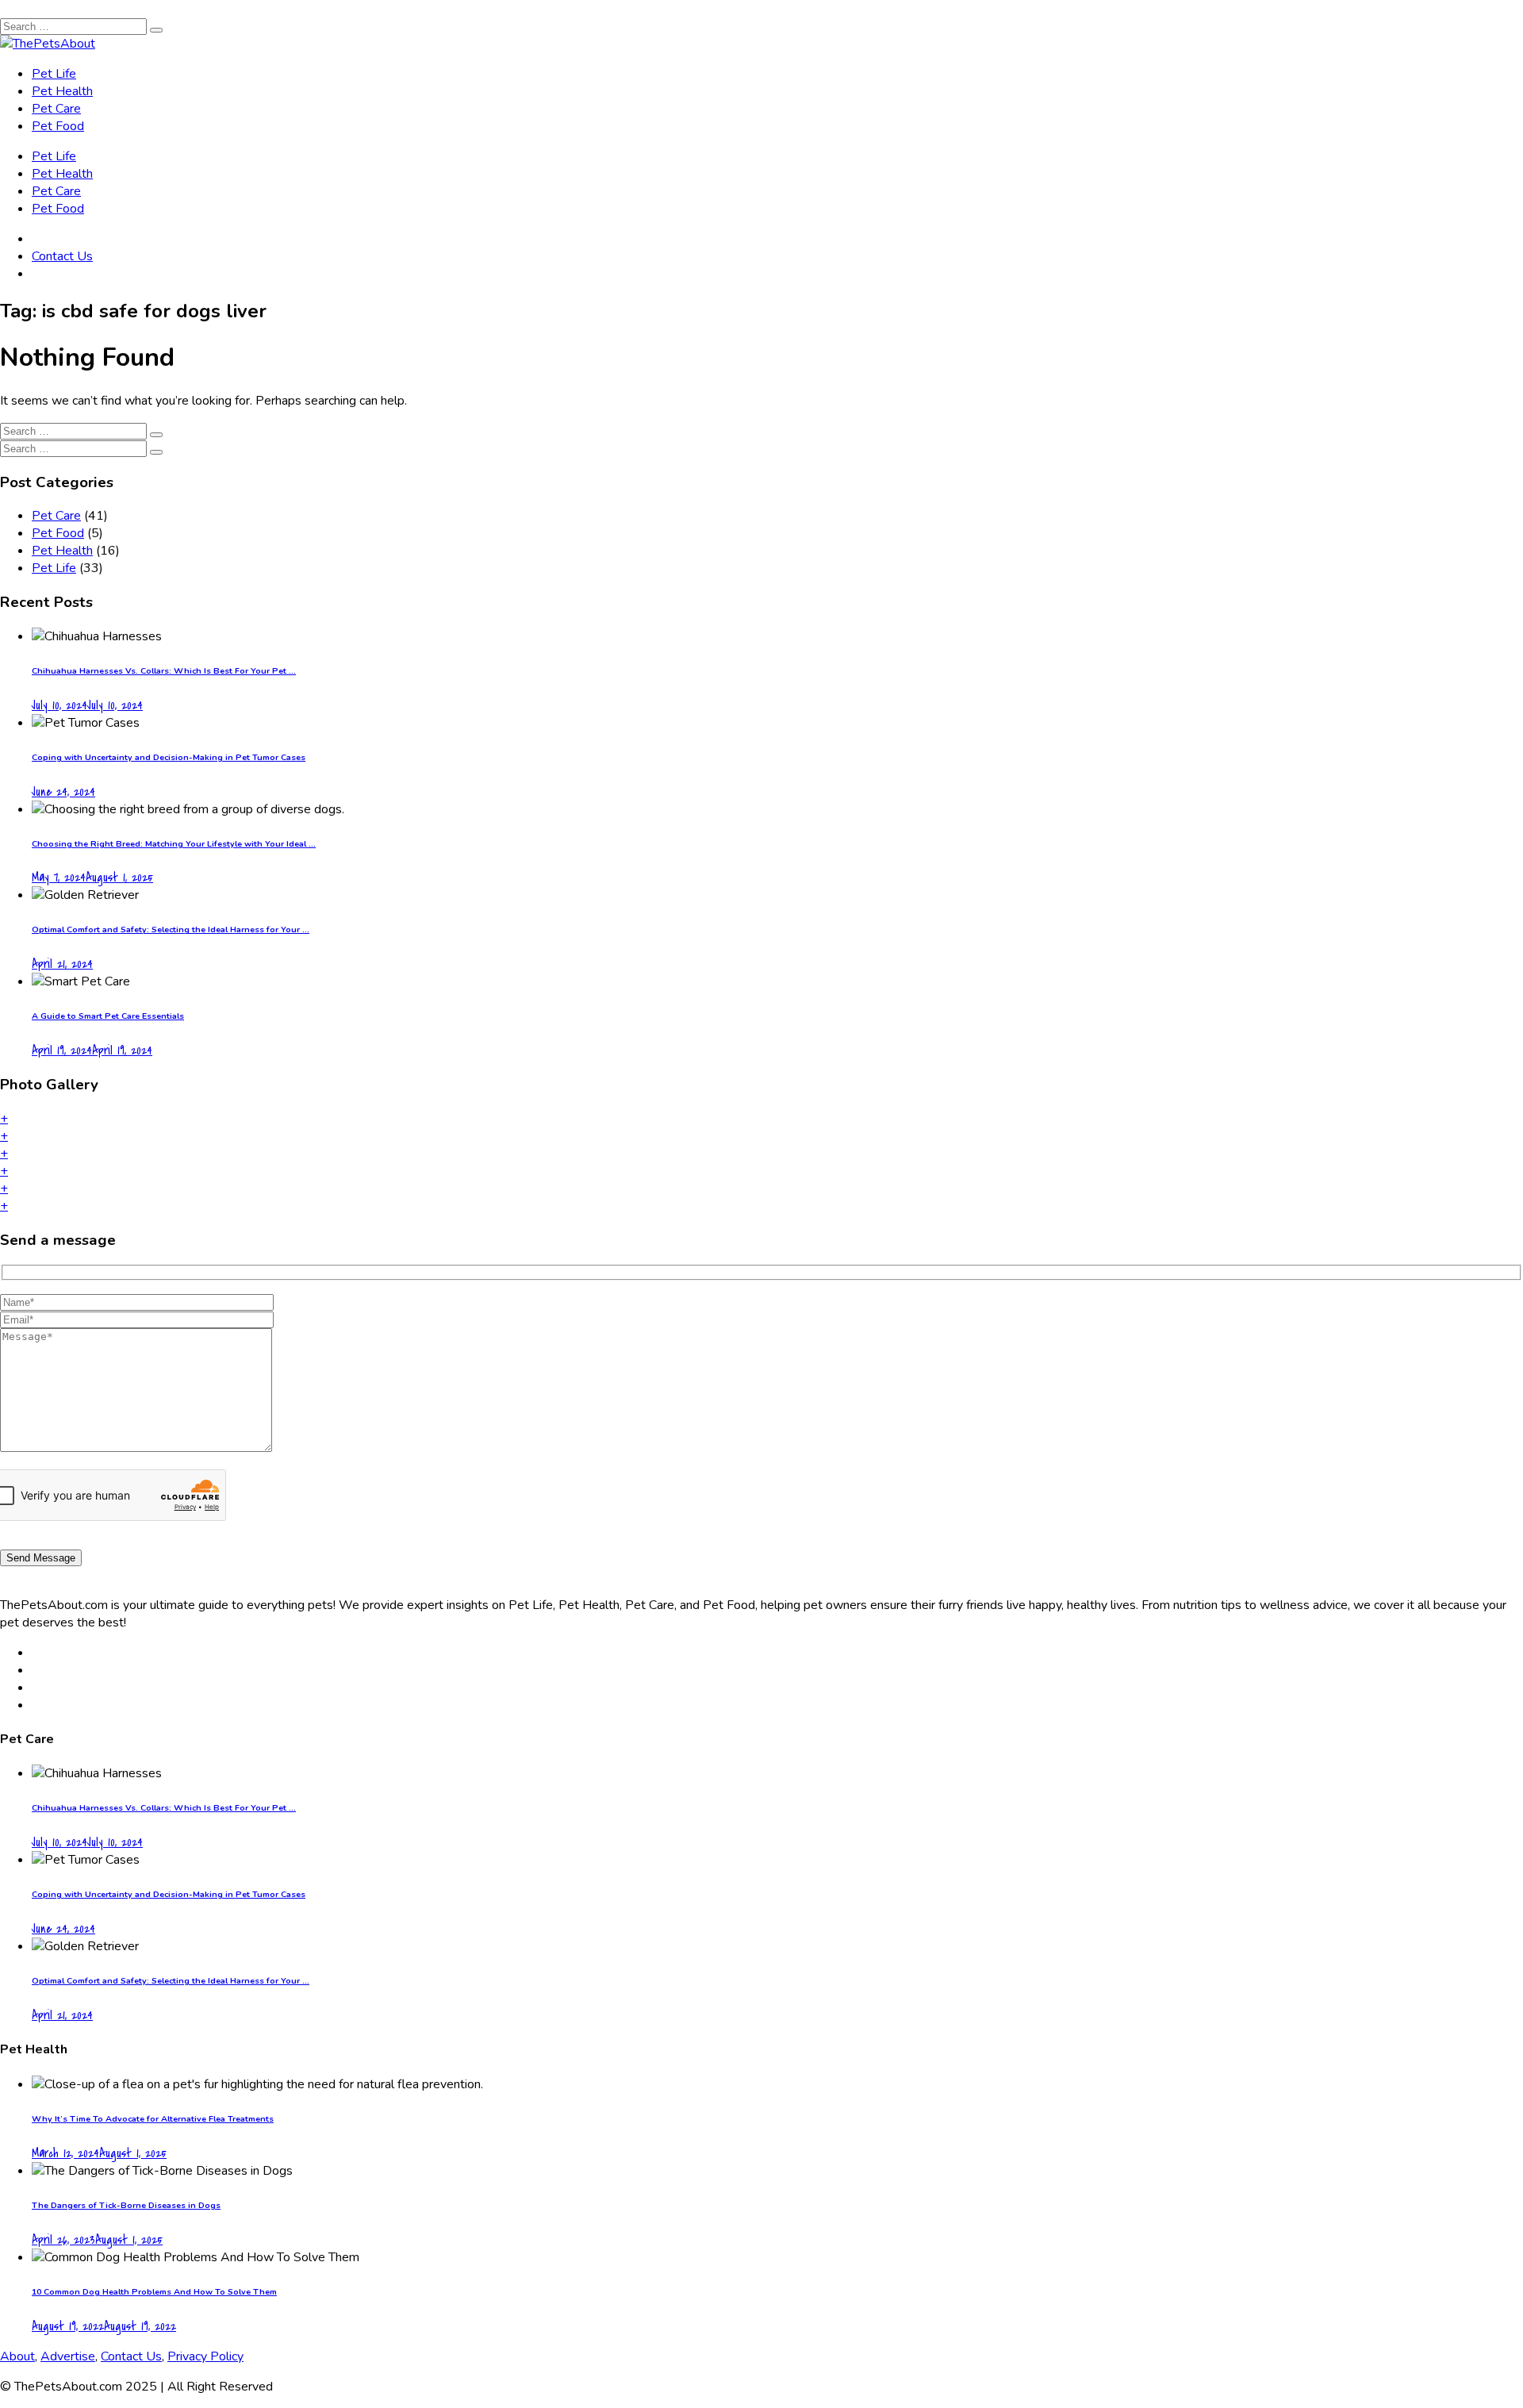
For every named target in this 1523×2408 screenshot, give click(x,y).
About (17, 2356)
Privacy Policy (205, 2356)
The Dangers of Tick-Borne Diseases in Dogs (126, 2205)
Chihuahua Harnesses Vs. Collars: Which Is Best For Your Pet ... (164, 671)
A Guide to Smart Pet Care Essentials (108, 1016)
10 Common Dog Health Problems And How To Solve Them (154, 2292)
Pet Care (56, 109)
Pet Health (62, 91)
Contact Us (62, 256)
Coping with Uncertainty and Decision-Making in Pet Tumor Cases (169, 757)
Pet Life (54, 74)
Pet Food (58, 126)
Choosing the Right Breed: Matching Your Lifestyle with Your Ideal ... (174, 844)
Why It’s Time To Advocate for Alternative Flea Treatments (153, 2119)
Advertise (68, 2356)
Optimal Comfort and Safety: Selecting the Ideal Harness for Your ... (171, 929)
